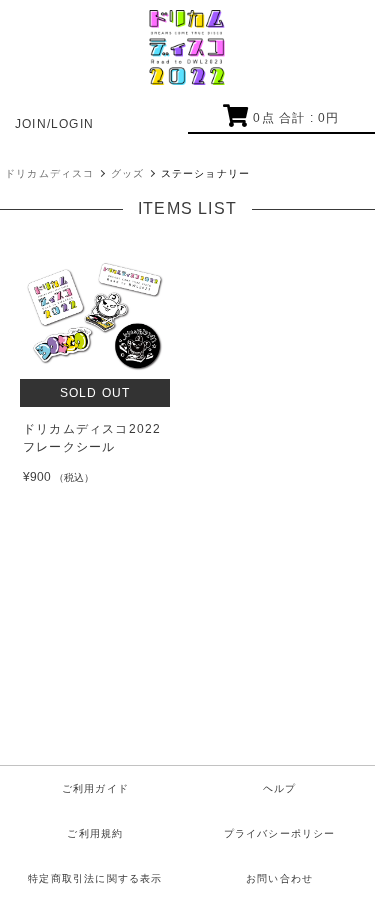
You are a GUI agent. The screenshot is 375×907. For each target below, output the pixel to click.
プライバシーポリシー (280, 833)
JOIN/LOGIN (54, 124)
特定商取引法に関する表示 (95, 878)
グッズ (128, 173)
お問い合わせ (279, 878)
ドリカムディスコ (50, 173)
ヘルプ (280, 788)
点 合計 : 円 (296, 118)
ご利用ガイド (95, 788)
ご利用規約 (95, 833)
